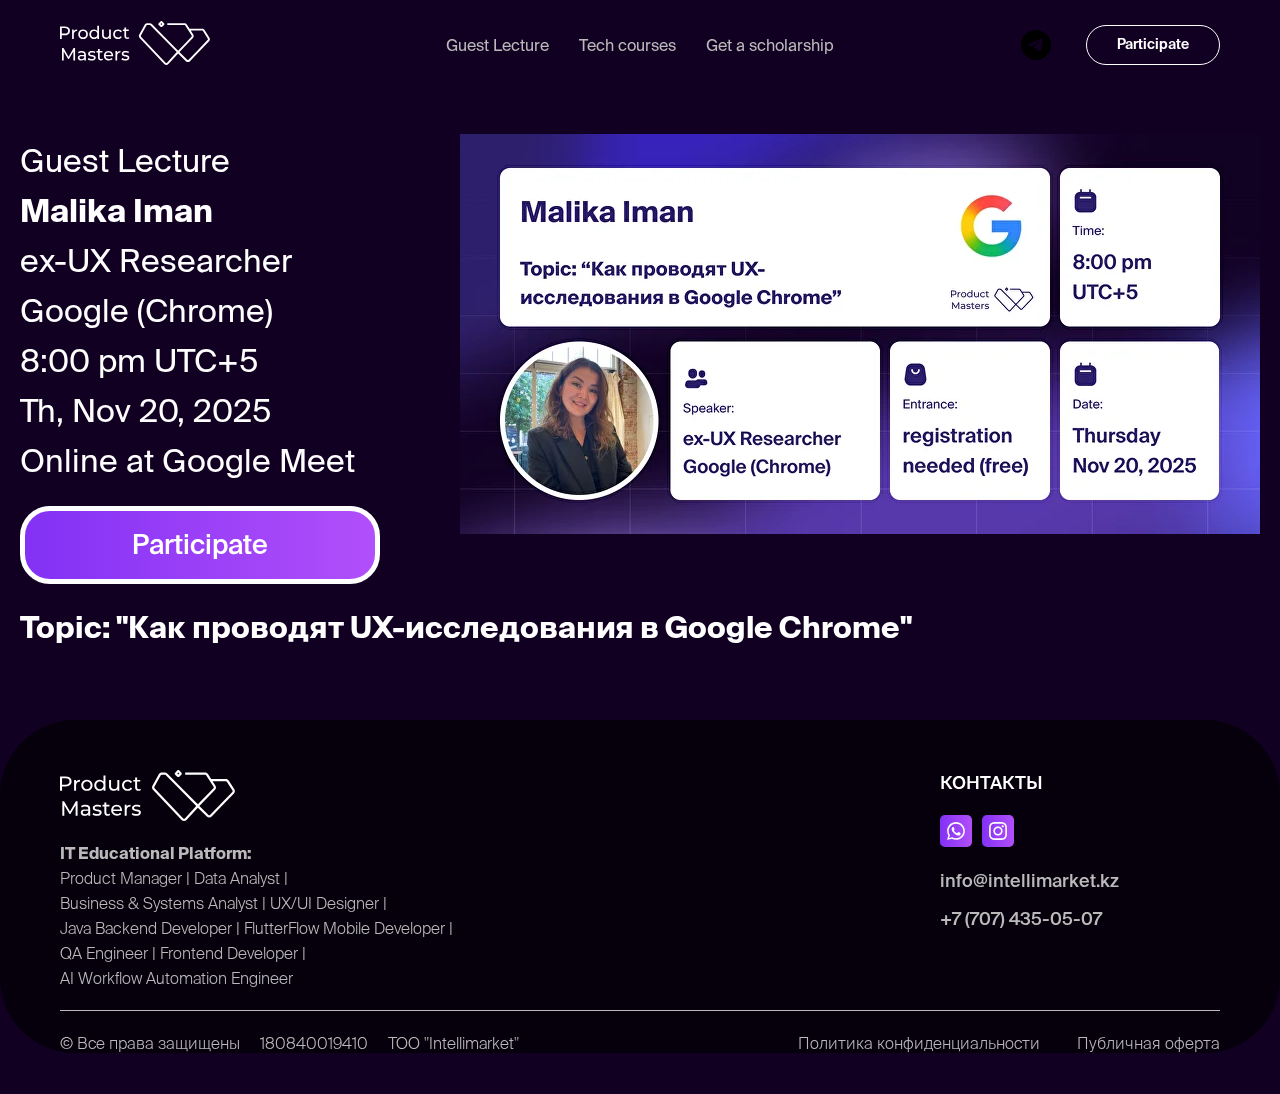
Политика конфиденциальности (919, 1043)
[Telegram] (1036, 45)
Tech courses (627, 45)
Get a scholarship (770, 45)
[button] (1153, 45)
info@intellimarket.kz (1029, 880)
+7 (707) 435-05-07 (1021, 918)
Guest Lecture (497, 45)
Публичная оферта (1148, 1043)
